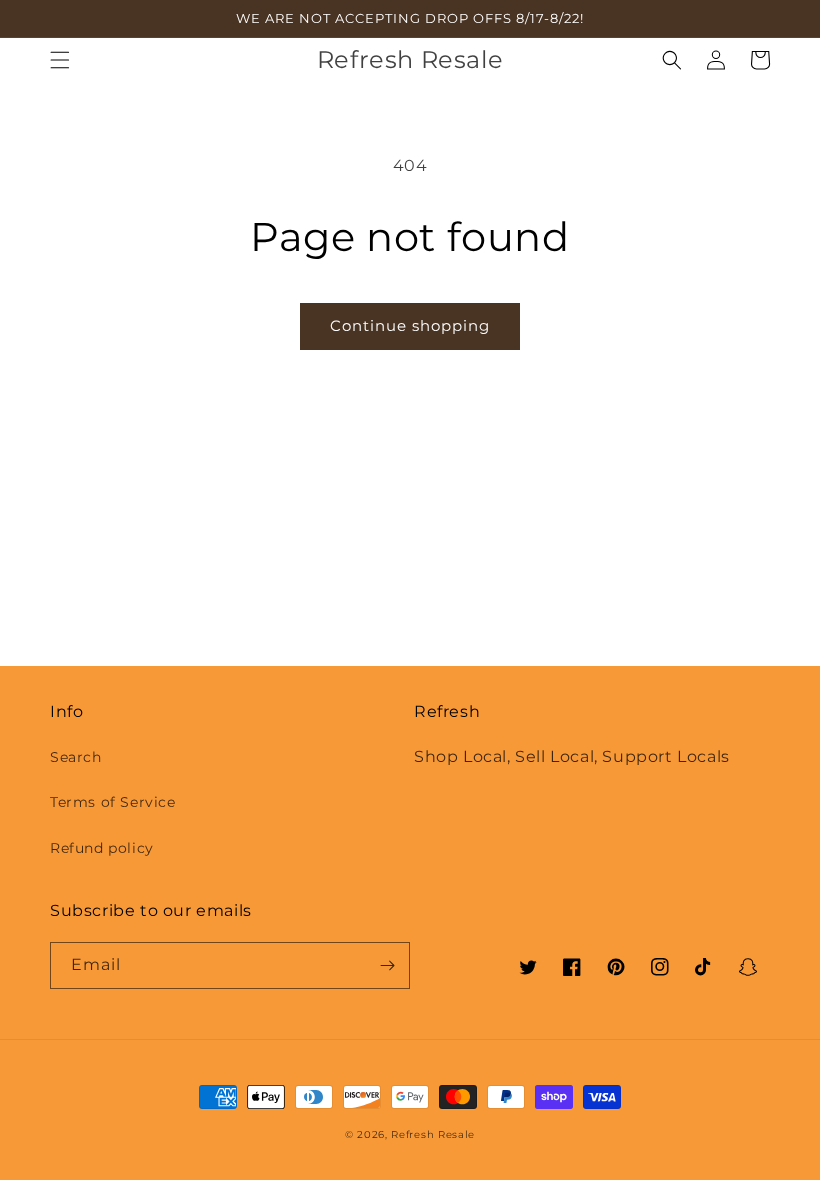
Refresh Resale (433, 1134)
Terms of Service (113, 802)
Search (76, 757)
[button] (60, 60)
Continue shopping (410, 325)
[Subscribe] (387, 965)
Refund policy (102, 848)
